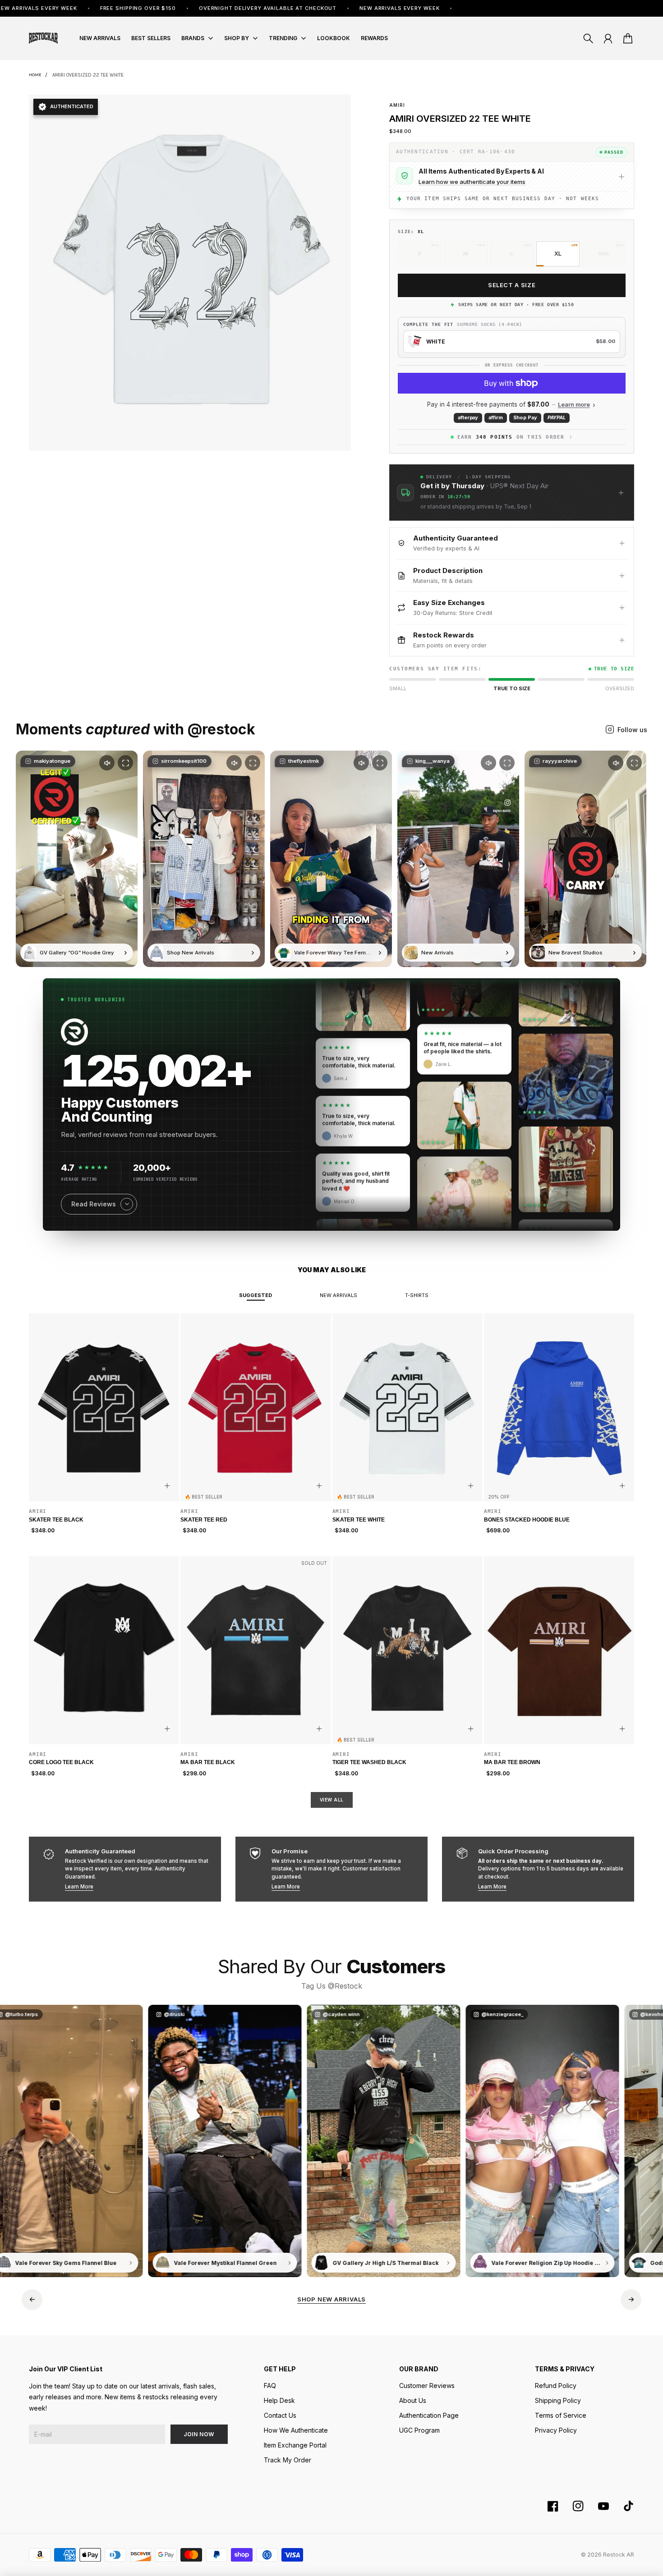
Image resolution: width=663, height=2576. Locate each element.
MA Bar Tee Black (208, 1762)
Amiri (397, 105)
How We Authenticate (296, 2430)
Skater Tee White (359, 1520)
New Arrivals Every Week (298, 8)
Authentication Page (429, 2415)
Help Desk (279, 2400)
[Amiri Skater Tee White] (407, 1407)
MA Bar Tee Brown (512, 1762)
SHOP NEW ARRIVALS (331, 2299)
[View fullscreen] (125, 763)
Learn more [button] (574, 405)
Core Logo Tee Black (61, 1762)
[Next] (631, 2300)
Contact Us (280, 2415)
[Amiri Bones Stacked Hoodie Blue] (559, 1407)
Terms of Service (561, 2415)
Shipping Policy (558, 2400)
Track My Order (288, 2460)
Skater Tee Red (204, 1520)
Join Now (199, 2434)
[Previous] (32, 2300)
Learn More (79, 1887)
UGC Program (419, 2430)
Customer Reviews (427, 2386)
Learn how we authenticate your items (472, 182)
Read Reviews (94, 1204)
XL (558, 253)
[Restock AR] (43, 38)
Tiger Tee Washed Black (369, 1762)
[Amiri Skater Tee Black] (104, 1407)
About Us (413, 2400)
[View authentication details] (622, 177)
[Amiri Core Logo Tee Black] (104, 1650)
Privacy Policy (556, 2430)
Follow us (632, 730)
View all (332, 1800)
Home (35, 75)
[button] (512, 493)
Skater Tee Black (56, 1520)
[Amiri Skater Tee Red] (256, 1407)
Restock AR (619, 2555)
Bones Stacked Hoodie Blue (527, 1520)
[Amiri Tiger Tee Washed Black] (407, 1650)
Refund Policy (556, 2386)
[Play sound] (107, 763)
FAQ (270, 2386)
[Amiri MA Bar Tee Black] (256, 1650)
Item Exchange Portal (295, 2445)
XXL (604, 253)
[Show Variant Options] (167, 1486)
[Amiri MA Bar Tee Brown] (559, 1650)
